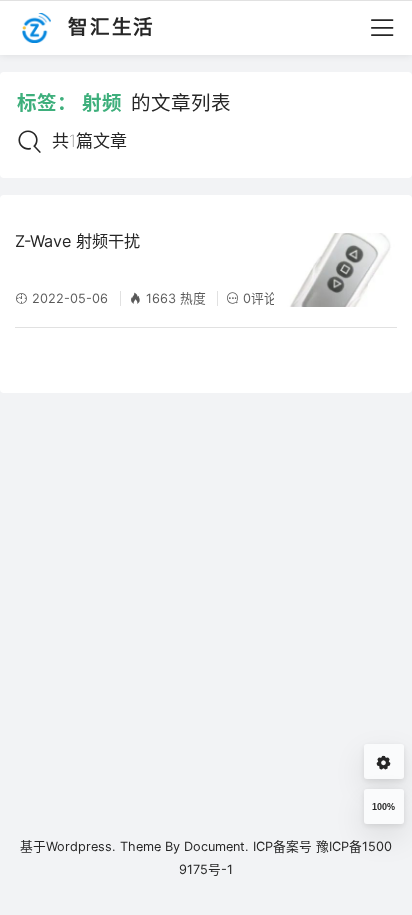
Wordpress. (81, 846)
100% (383, 807)
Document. (216, 846)
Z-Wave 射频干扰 (77, 241)
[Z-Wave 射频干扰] (339, 270)
